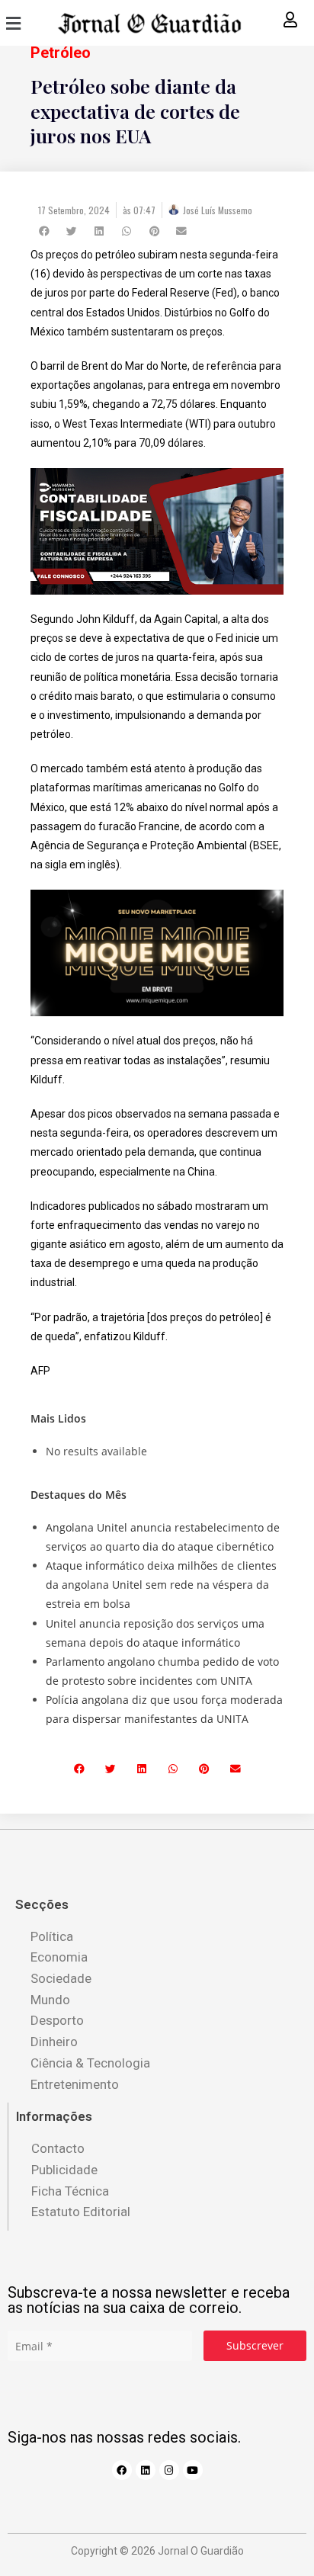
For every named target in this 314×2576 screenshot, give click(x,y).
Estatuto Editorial (81, 2212)
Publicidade (64, 2170)
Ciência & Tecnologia (90, 2063)
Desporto (57, 2020)
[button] (8, 23)
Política (52, 1936)
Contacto (58, 2148)
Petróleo (61, 53)
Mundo (50, 2000)
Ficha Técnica (70, 2191)
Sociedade (61, 1978)
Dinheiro (54, 2042)
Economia (59, 1957)
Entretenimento (75, 2084)
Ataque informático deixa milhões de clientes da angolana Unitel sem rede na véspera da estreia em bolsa (161, 1585)
